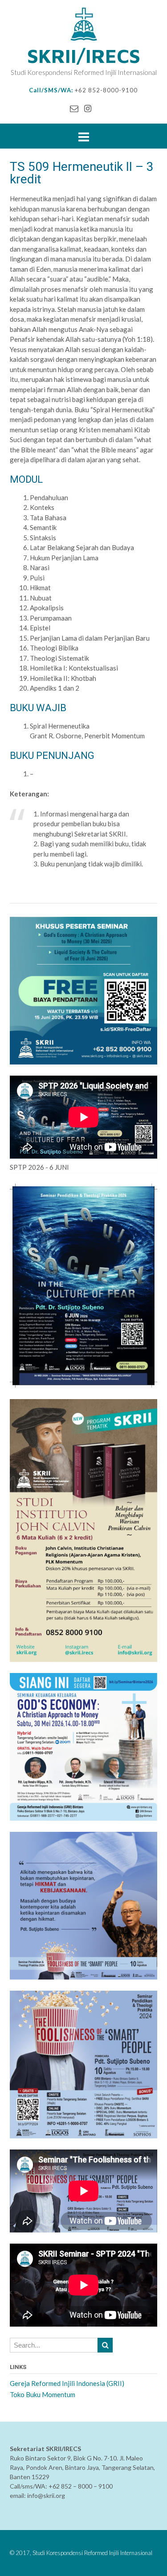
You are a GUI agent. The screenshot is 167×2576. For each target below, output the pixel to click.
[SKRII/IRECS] (83, 25)
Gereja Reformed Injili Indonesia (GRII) (67, 2383)
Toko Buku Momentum (43, 2394)
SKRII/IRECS (84, 56)
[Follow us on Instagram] (88, 108)
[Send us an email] (74, 108)
